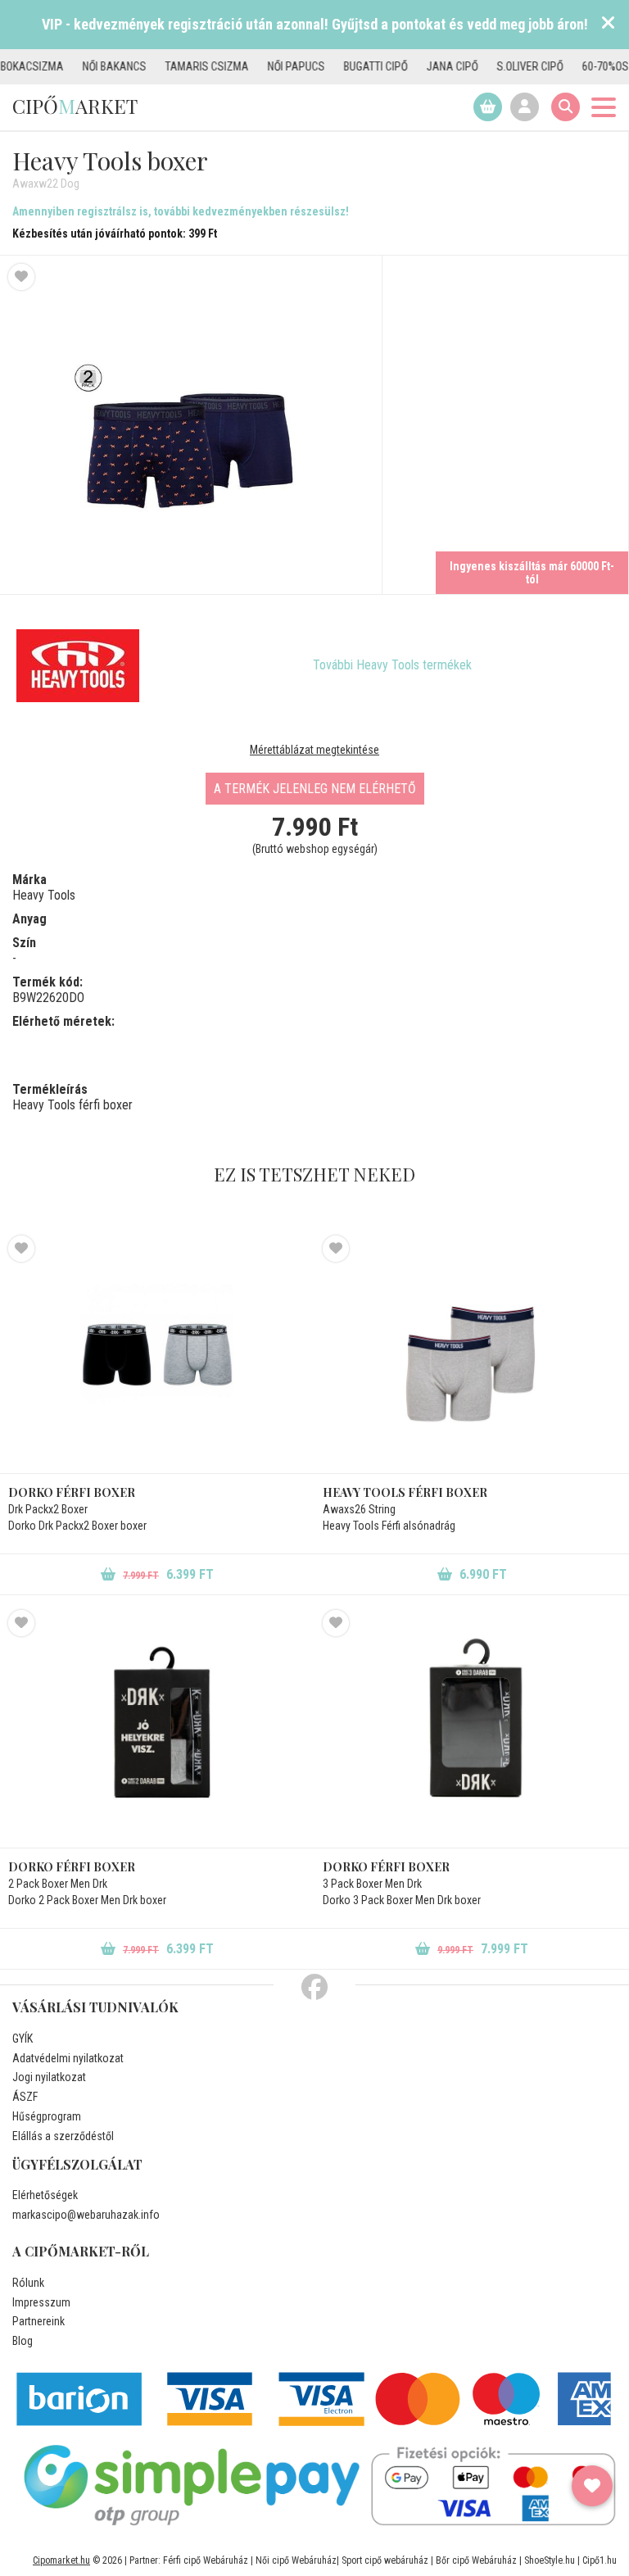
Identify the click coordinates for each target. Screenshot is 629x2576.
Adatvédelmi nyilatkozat (68, 2058)
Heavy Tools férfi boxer (405, 1492)
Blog (23, 2341)
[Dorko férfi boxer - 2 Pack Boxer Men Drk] (157, 1729)
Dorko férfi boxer (72, 1492)
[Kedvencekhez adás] (21, 277)
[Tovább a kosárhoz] (488, 107)
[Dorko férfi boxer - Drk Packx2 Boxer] (157, 1354)
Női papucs (260, 66)
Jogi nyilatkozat (49, 2077)
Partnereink (38, 2321)
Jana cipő (416, 66)
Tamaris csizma (170, 66)
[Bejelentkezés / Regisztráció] (525, 107)
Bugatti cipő (339, 66)
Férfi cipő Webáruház (206, 2560)
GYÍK (23, 2039)
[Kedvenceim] (592, 2486)
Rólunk (28, 2283)
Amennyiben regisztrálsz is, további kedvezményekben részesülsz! (181, 211)
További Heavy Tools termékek (392, 665)
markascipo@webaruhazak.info (86, 2215)
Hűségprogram (47, 2116)
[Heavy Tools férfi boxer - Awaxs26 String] (472, 1354)
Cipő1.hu (600, 2560)
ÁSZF (25, 2097)
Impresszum (41, 2302)
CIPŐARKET (75, 106)
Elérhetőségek (45, 2195)
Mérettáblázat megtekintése (314, 750)
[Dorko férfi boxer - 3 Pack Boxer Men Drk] (472, 1729)
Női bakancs (78, 66)
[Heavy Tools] (78, 665)
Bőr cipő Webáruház (476, 2560)
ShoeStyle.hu (550, 2560)
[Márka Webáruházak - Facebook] (314, 1988)
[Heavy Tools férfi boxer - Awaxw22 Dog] (191, 425)
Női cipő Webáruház (296, 2560)
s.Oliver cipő (493, 66)
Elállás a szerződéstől (63, 2136)
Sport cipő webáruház (385, 2560)
